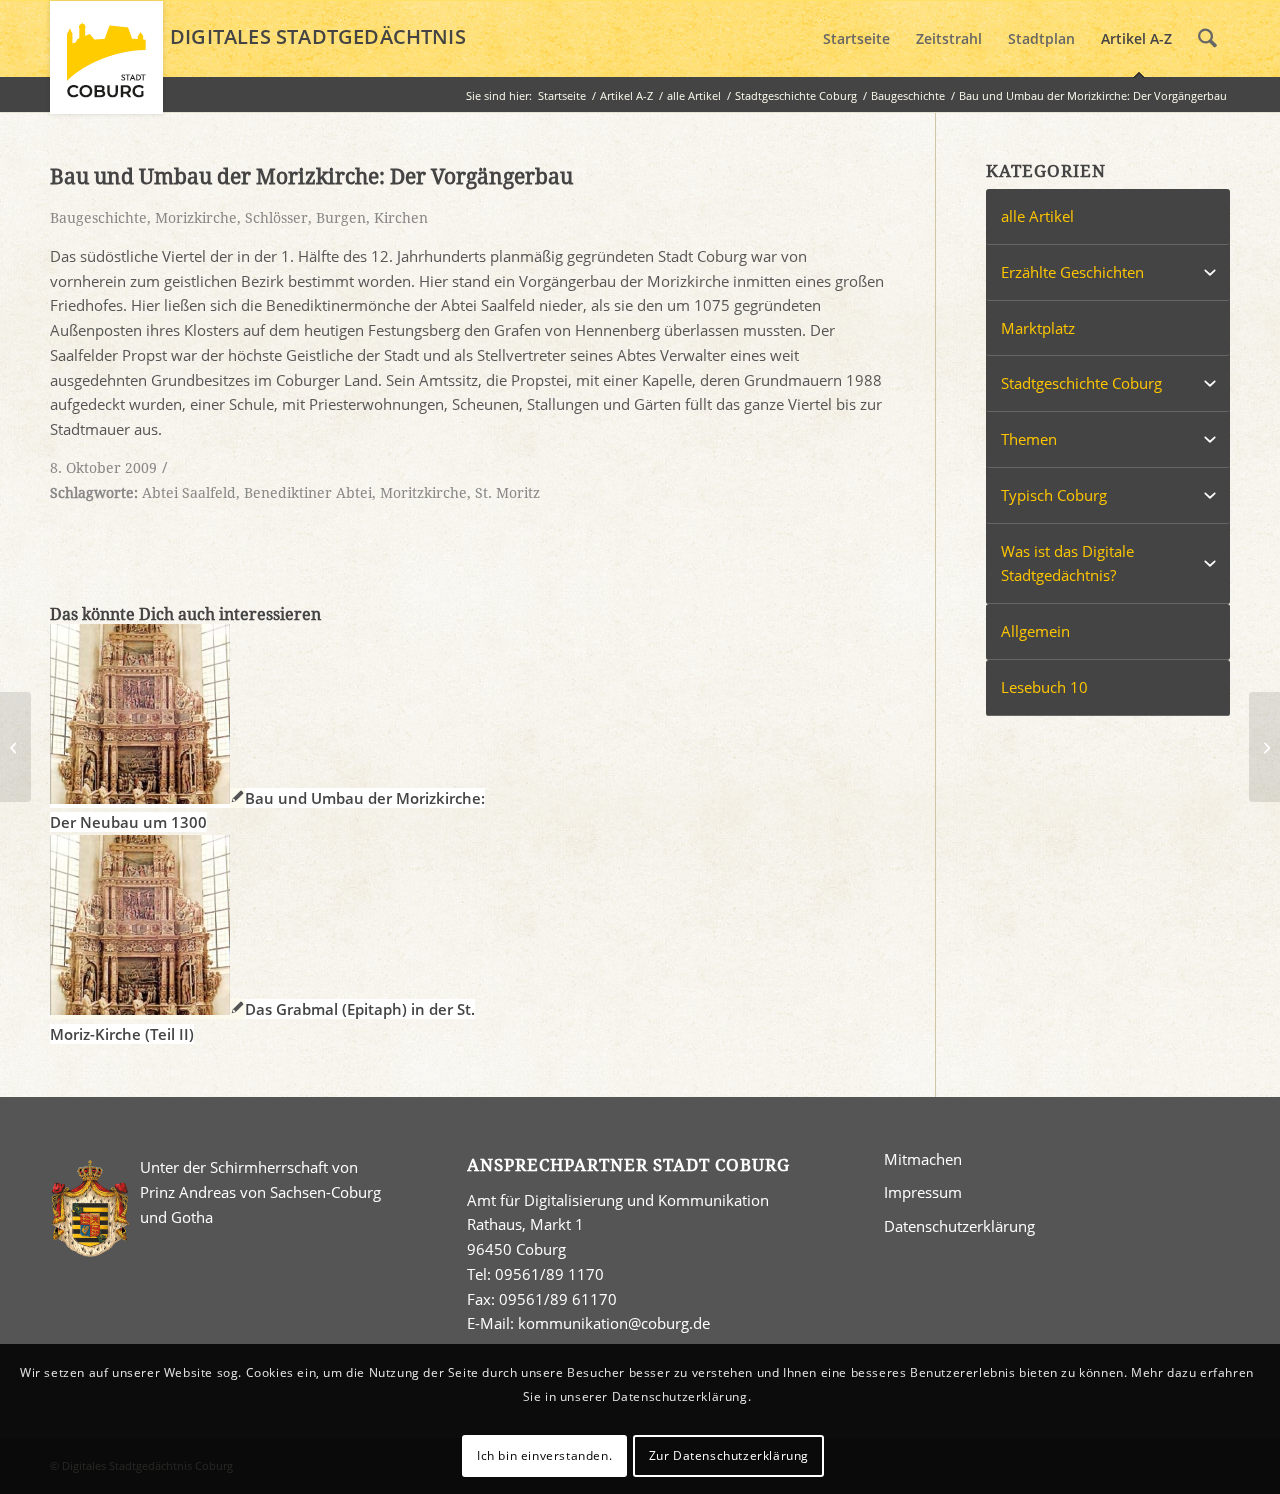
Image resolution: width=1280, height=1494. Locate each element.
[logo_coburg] (106, 66)
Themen (1029, 439)
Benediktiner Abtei (308, 493)
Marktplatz (1038, 328)
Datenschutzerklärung (959, 1226)
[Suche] (1207, 39)
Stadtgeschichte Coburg (1081, 383)
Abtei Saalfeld (189, 493)
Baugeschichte (98, 218)
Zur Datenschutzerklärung (729, 1455)
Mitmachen (923, 1159)
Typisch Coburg (1054, 495)
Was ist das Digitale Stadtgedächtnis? (1067, 563)
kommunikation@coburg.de (614, 1323)
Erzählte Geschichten (1072, 272)
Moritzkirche (423, 493)
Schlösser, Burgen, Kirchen (336, 218)
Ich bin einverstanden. (544, 1455)
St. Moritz (507, 493)
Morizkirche (196, 218)
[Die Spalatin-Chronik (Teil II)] (15, 747)
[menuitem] (856, 39)
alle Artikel (1037, 216)
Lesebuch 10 (1044, 687)
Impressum (923, 1192)
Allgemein (1035, 631)
